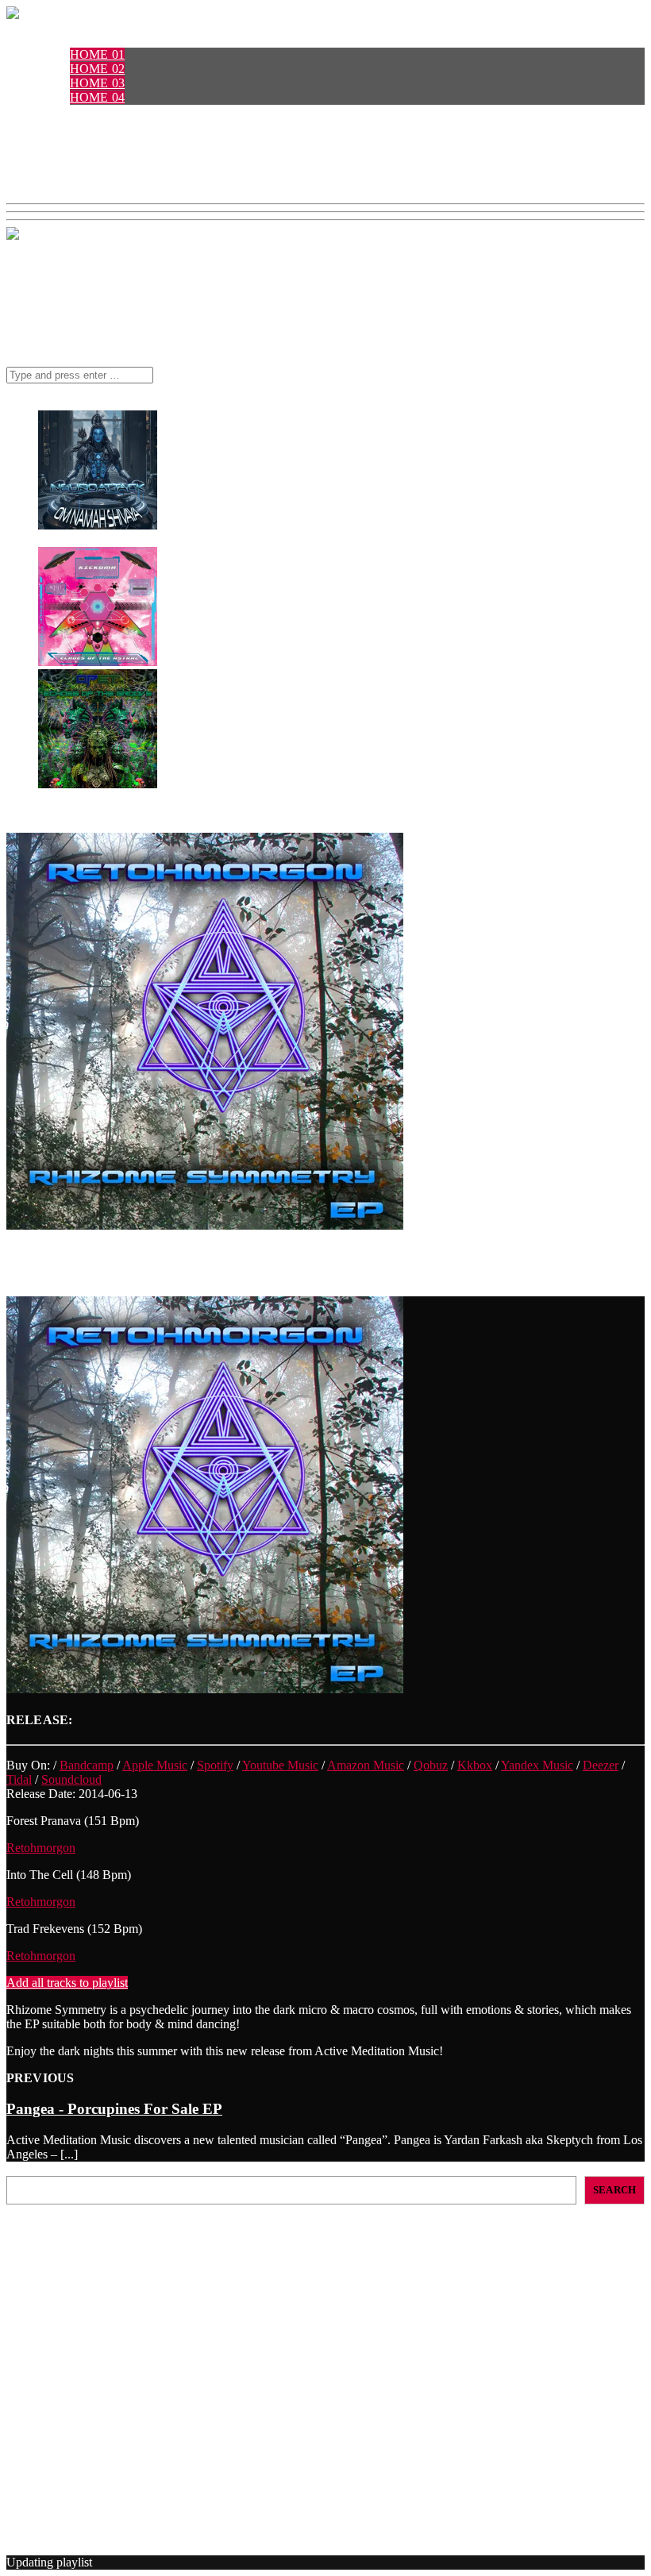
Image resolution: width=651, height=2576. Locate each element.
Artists (64, 126)
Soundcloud (71, 1779)
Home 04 (97, 97)
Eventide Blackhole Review (77, 2264)
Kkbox (475, 1765)
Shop (55, 154)
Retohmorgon (41, 1848)
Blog (56, 169)
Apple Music (155, 1765)
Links (58, 183)
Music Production (83, 2475)
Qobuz (431, 1765)
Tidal (19, 1779)
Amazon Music (366, 1765)
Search (23, 2168)
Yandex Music (537, 1765)
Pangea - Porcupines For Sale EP (114, 2109)
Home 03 (97, 83)
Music (59, 140)
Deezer (601, 1765)
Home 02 (97, 69)
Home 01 (97, 54)
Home (58, 40)
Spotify (215, 1765)
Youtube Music (280, 1765)
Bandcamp (87, 1765)
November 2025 (79, 2407)
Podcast (68, 112)
